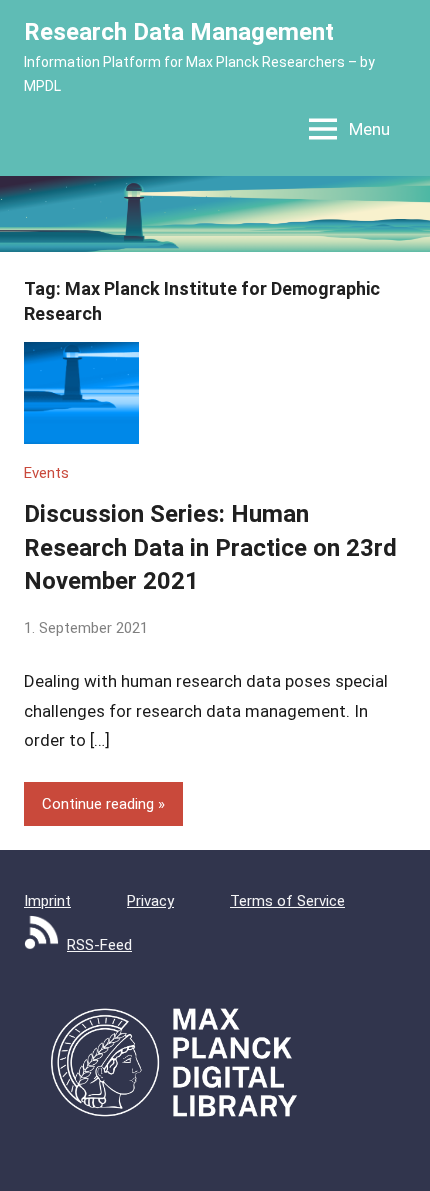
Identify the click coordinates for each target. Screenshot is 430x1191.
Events (46, 473)
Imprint (47, 901)
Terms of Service (287, 901)
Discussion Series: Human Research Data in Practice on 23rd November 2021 (210, 547)
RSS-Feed (99, 945)
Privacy (150, 901)
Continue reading (98, 804)
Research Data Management (179, 32)
